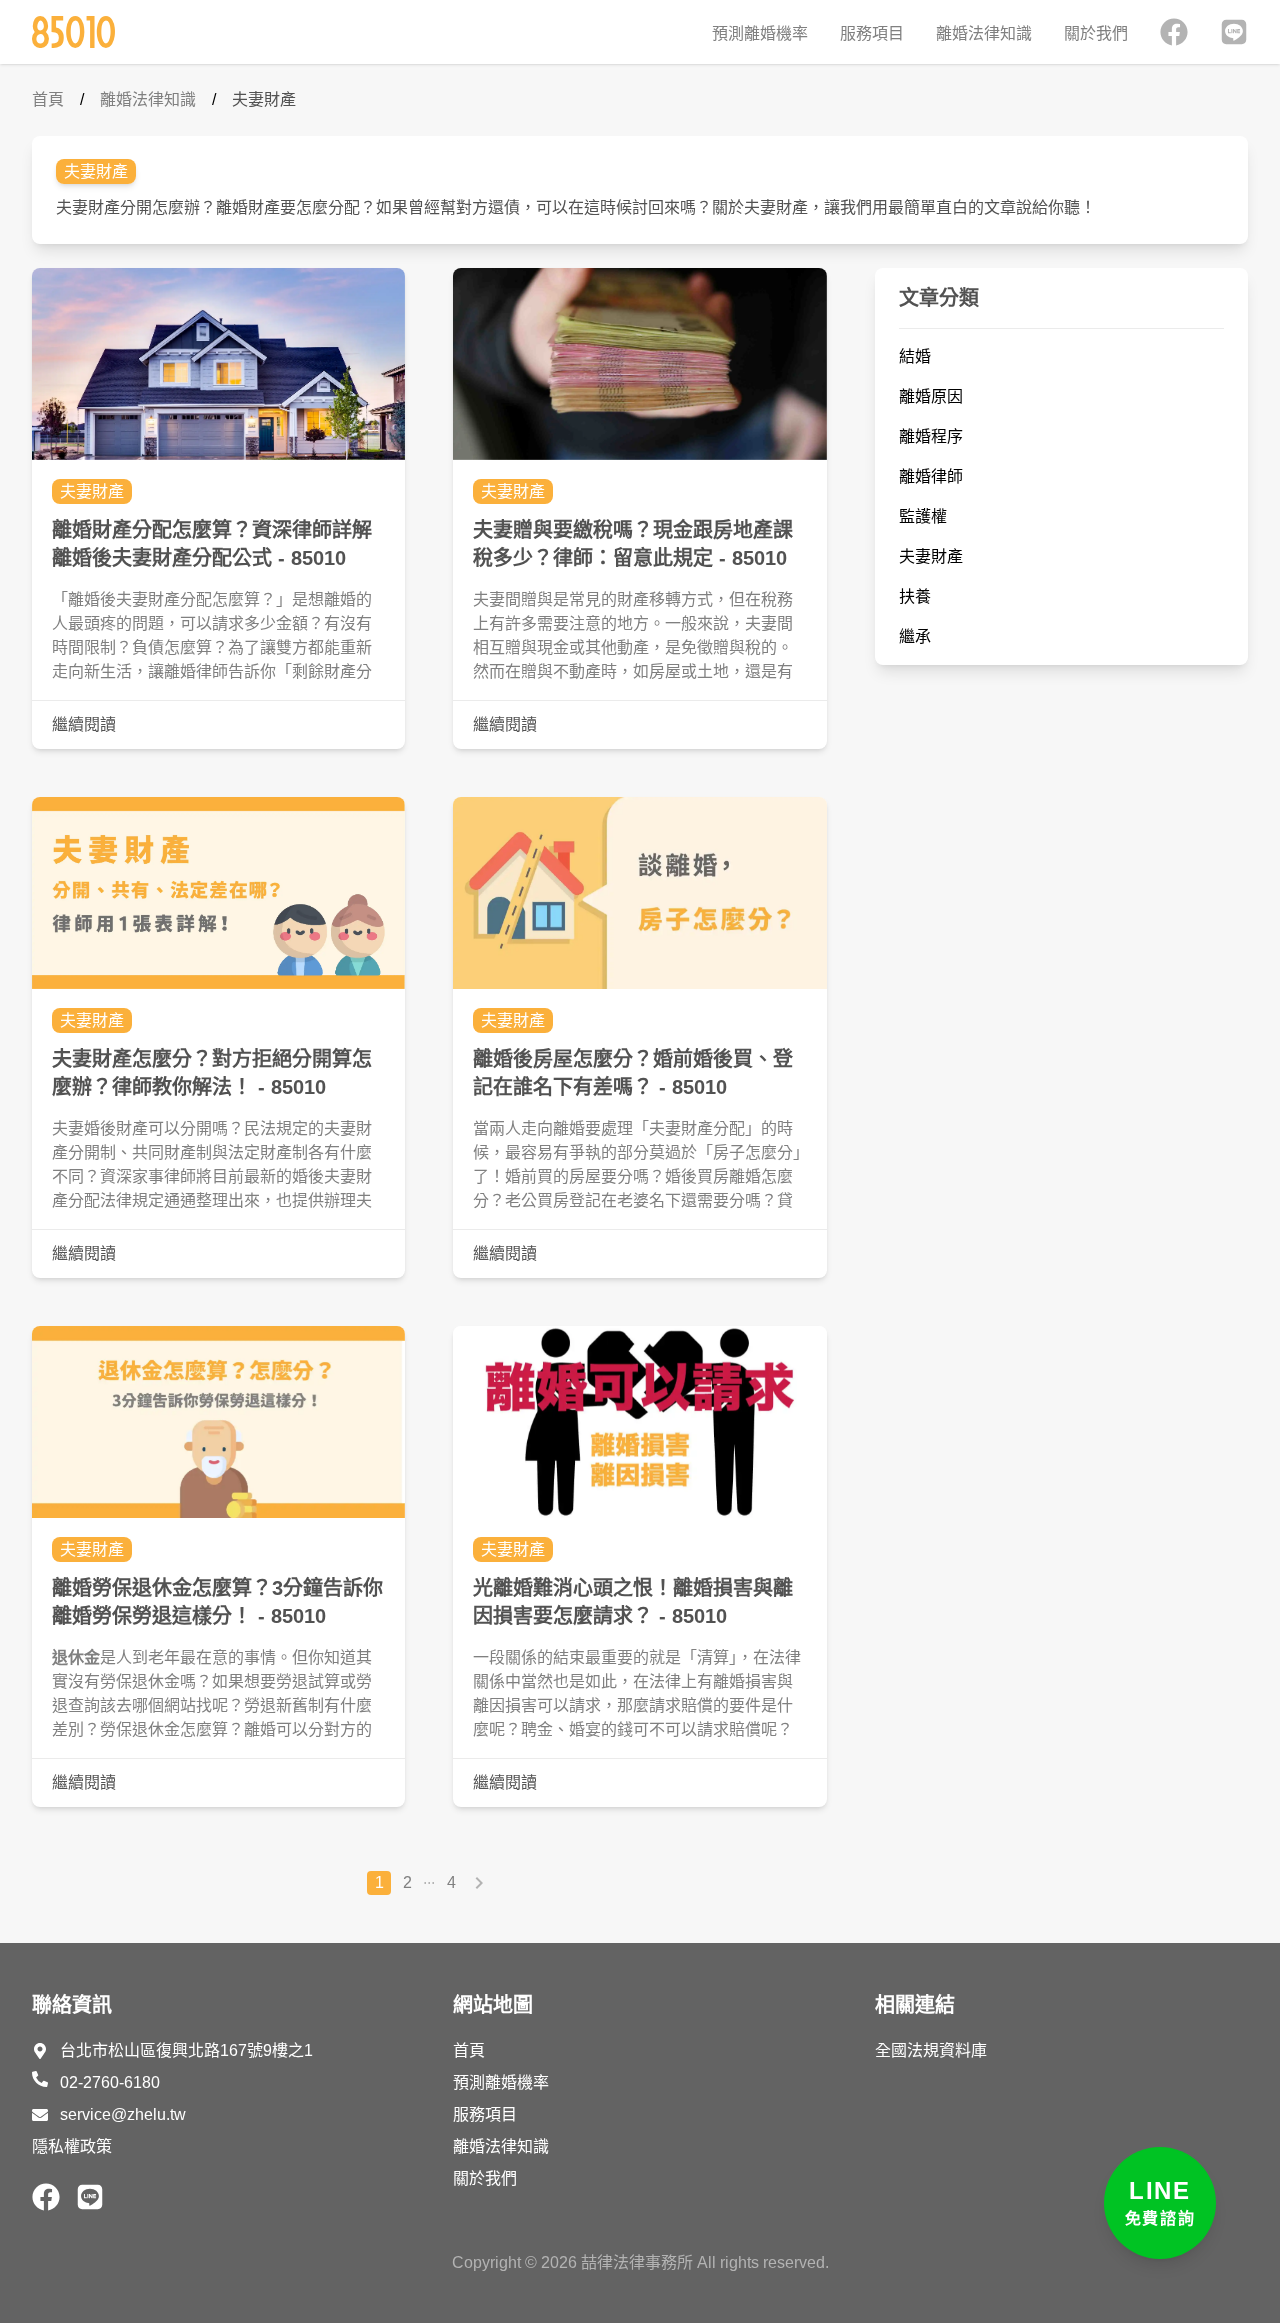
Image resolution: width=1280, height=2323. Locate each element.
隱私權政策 (72, 2146)
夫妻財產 (264, 99)
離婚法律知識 (984, 33)
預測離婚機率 (760, 33)
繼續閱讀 (84, 724)
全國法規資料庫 (931, 2050)
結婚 (915, 356)
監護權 (923, 516)
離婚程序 (931, 436)
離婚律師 (931, 476)
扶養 (915, 596)
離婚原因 (931, 396)
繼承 (915, 636)
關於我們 (1096, 33)
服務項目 (872, 33)
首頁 (48, 99)
